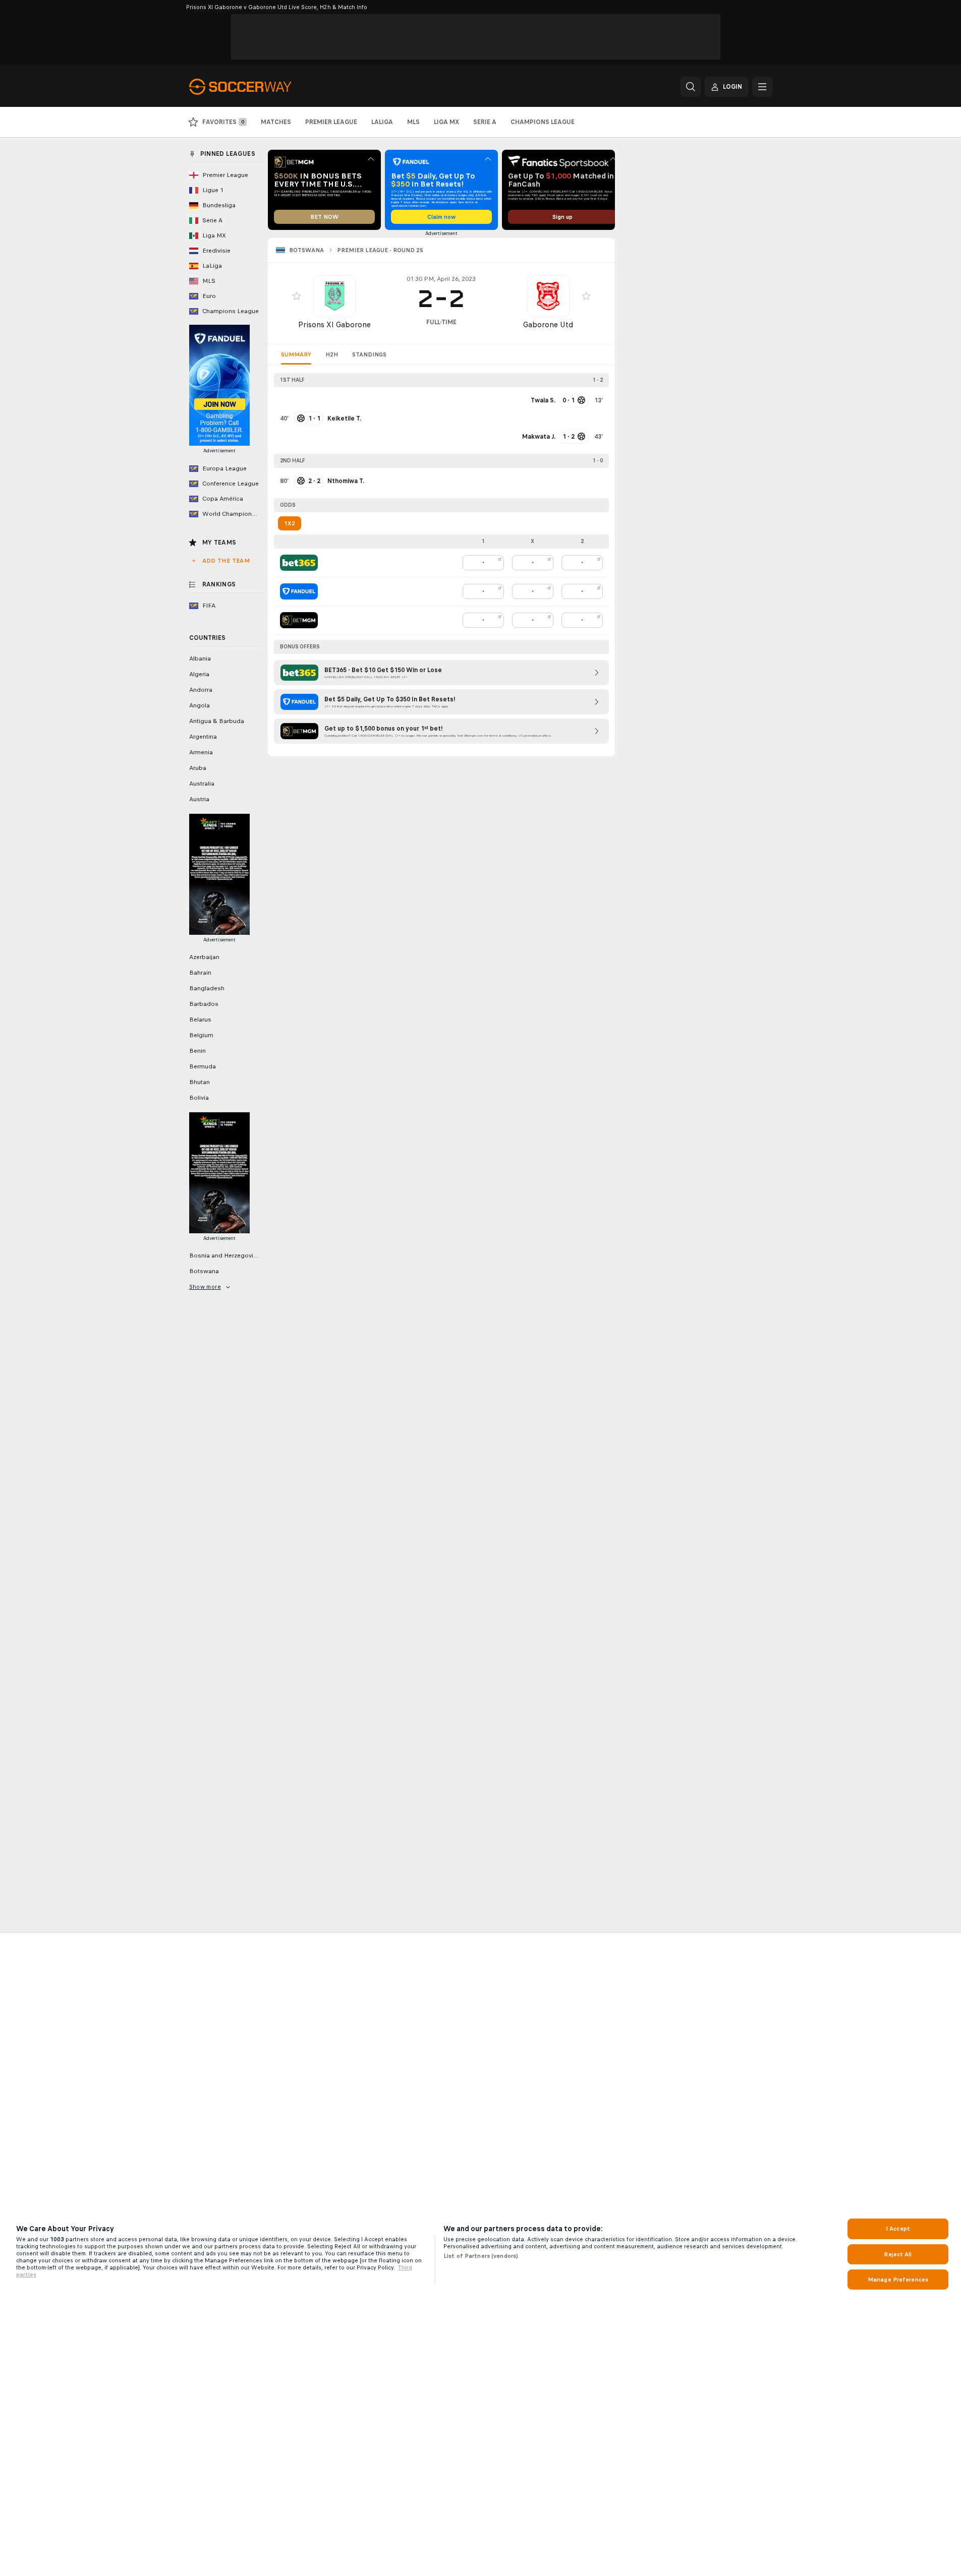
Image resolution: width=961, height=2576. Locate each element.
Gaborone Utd (548, 324)
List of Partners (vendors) (481, 2256)
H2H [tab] (332, 354)
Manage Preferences (898, 2280)
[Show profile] (334, 296)
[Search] (691, 87)
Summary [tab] (296, 354)
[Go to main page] (259, 87)
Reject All (898, 2254)
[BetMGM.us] (299, 620)
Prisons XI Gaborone (334, 324)
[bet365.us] (299, 563)
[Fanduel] (299, 591)
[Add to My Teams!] (297, 296)
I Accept (898, 2229)
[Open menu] (762, 87)
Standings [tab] (369, 354)
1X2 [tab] (290, 523)
